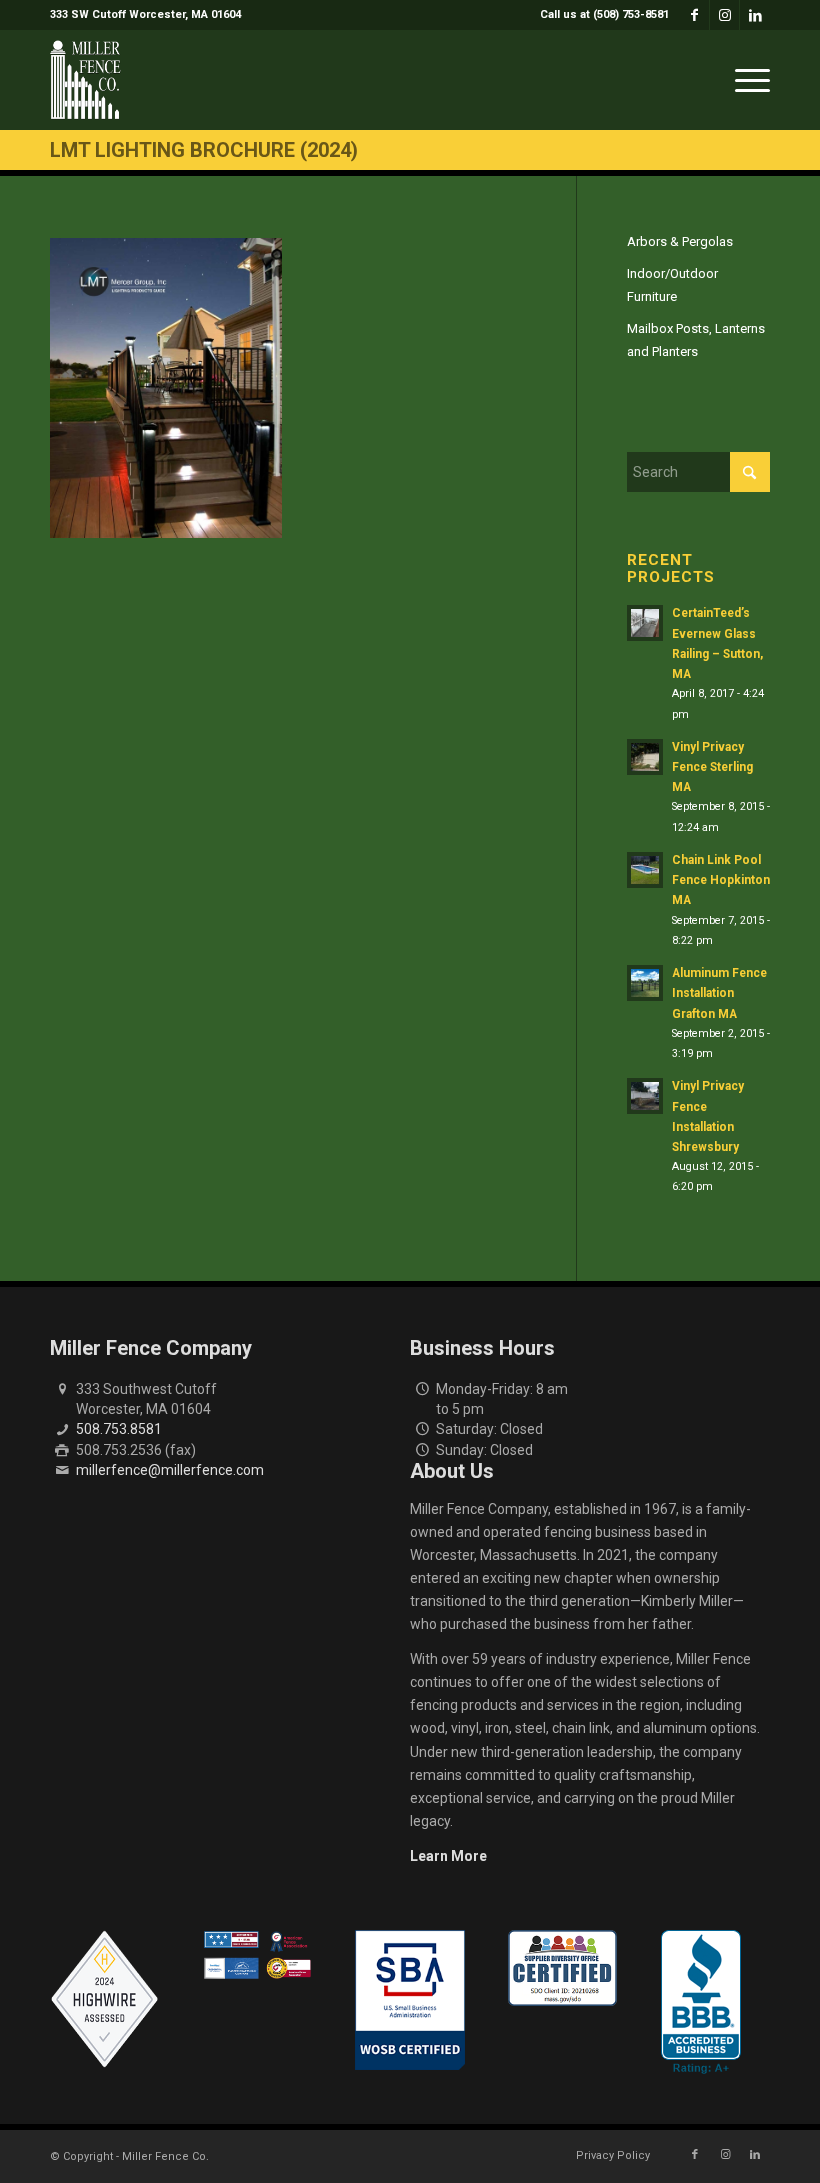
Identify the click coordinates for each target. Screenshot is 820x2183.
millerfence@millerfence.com (170, 1470)
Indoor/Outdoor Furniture (672, 285)
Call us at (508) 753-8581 (604, 14)
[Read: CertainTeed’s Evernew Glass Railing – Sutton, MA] (645, 623)
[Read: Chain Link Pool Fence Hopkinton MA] (645, 870)
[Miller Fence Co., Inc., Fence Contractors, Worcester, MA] (701, 2002)
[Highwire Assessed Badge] (104, 2000)
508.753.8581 (119, 1429)
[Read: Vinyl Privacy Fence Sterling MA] (645, 757)
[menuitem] (599, 15)
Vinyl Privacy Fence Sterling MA (712, 767)
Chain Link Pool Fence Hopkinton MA (721, 880)
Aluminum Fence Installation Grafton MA (719, 993)
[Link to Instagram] (724, 15)
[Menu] (747, 80)
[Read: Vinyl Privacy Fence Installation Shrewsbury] (645, 1096)
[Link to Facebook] (694, 15)
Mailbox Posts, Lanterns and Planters (696, 340)
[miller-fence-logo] (85, 80)
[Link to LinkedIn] (755, 15)
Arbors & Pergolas (680, 241)
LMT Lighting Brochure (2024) (204, 150)
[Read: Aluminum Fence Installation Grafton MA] (645, 983)
